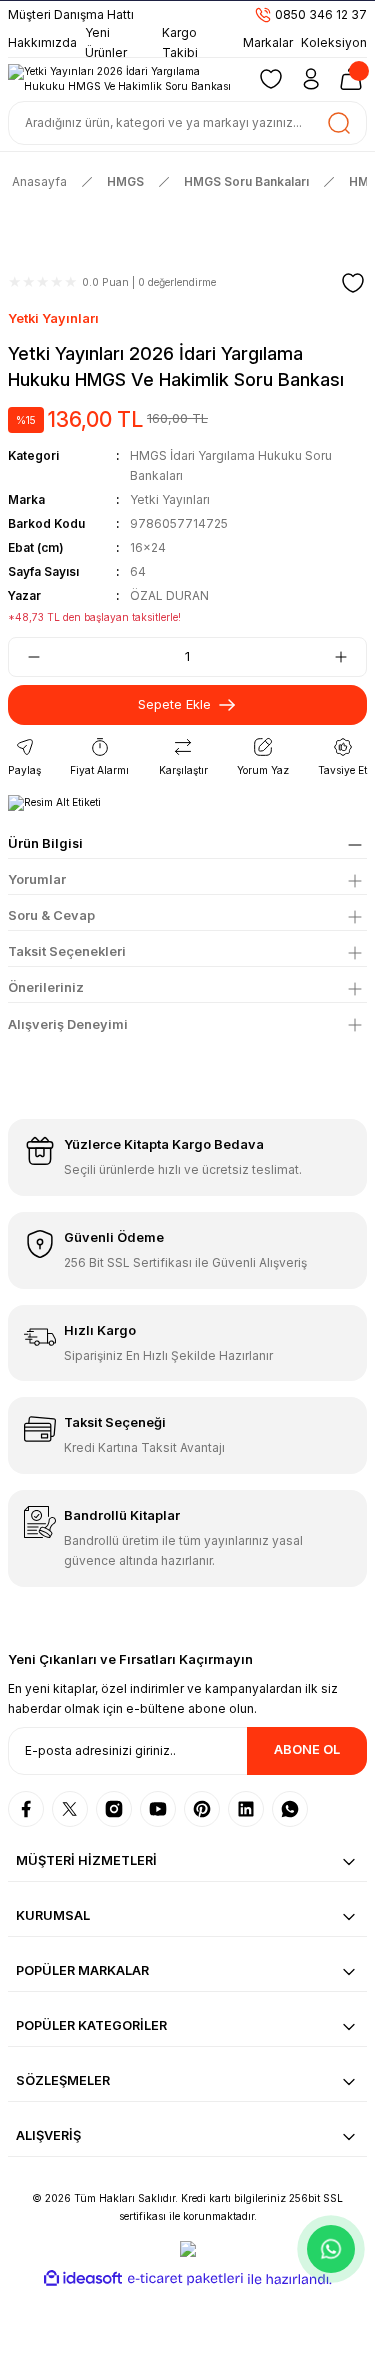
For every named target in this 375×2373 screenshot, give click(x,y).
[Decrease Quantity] (26, 657)
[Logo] (123, 79)
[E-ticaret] (185, 2279)
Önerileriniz (46, 987)
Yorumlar (37, 879)
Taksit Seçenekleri (67, 951)
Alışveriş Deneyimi (68, 1024)
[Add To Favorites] (353, 283)
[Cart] (351, 79)
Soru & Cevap (51, 915)
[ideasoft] (83, 2279)
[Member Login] (311, 79)
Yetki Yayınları (53, 318)
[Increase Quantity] (349, 657)
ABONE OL (307, 1749)
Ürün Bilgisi (45, 843)
